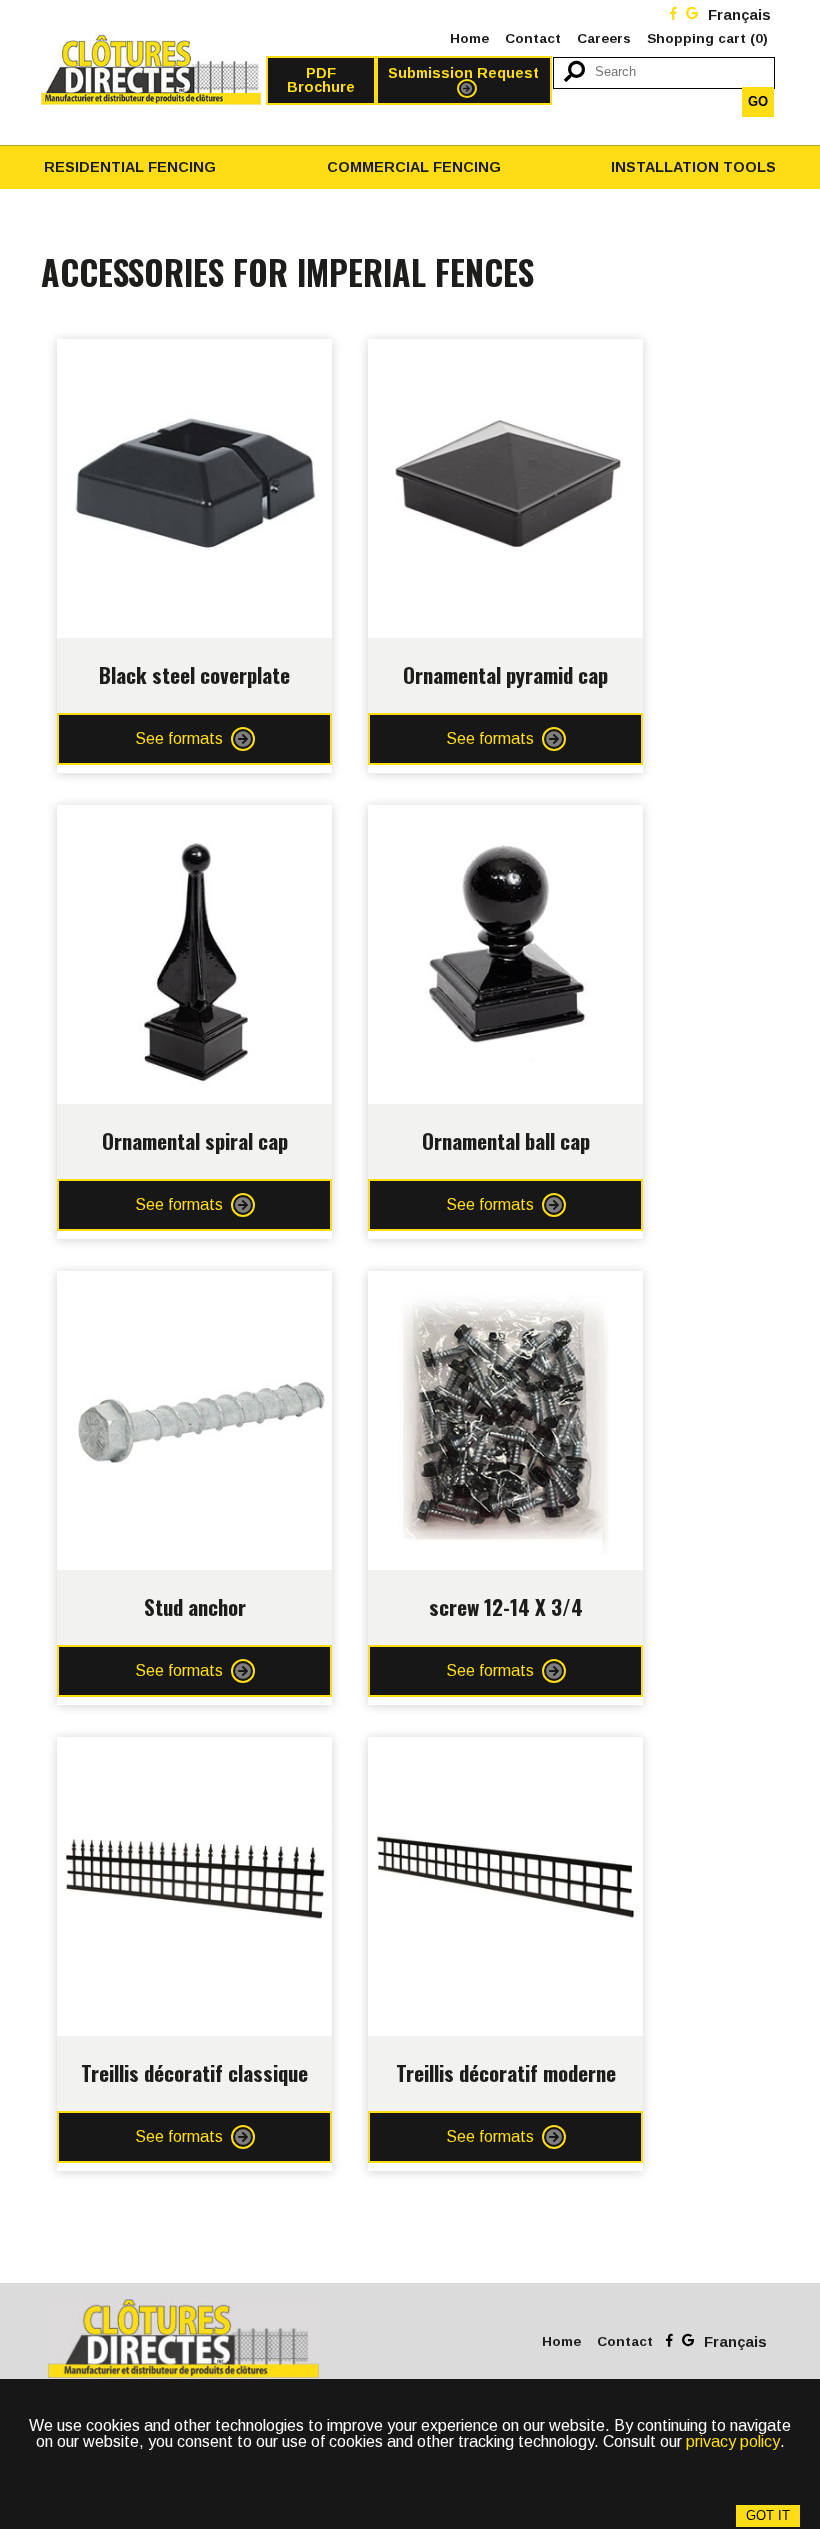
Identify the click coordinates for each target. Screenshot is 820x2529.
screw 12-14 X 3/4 (506, 1606)
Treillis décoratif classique (194, 2072)
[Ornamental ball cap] (505, 820)
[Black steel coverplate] (194, 354)
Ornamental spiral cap (195, 1140)
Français (739, 15)
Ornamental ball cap (506, 1140)
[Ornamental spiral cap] (194, 820)
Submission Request (463, 73)
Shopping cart (707, 38)
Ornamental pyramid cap (505, 674)
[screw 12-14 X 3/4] (505, 1286)
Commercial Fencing (414, 167)
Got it (768, 2515)
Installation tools (693, 167)
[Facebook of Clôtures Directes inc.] (673, 15)
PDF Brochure (321, 80)
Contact (533, 38)
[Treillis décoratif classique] (194, 1752)
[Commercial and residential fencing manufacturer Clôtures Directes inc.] (151, 69)
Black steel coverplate (194, 674)
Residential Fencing (130, 167)
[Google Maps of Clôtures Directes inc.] (692, 15)
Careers (604, 38)
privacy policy (733, 2441)
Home (469, 38)
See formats (179, 738)
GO (758, 101)
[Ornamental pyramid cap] (505, 354)
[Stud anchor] (194, 1286)
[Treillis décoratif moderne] (505, 1752)
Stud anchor (195, 1606)
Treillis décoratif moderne (506, 2072)
